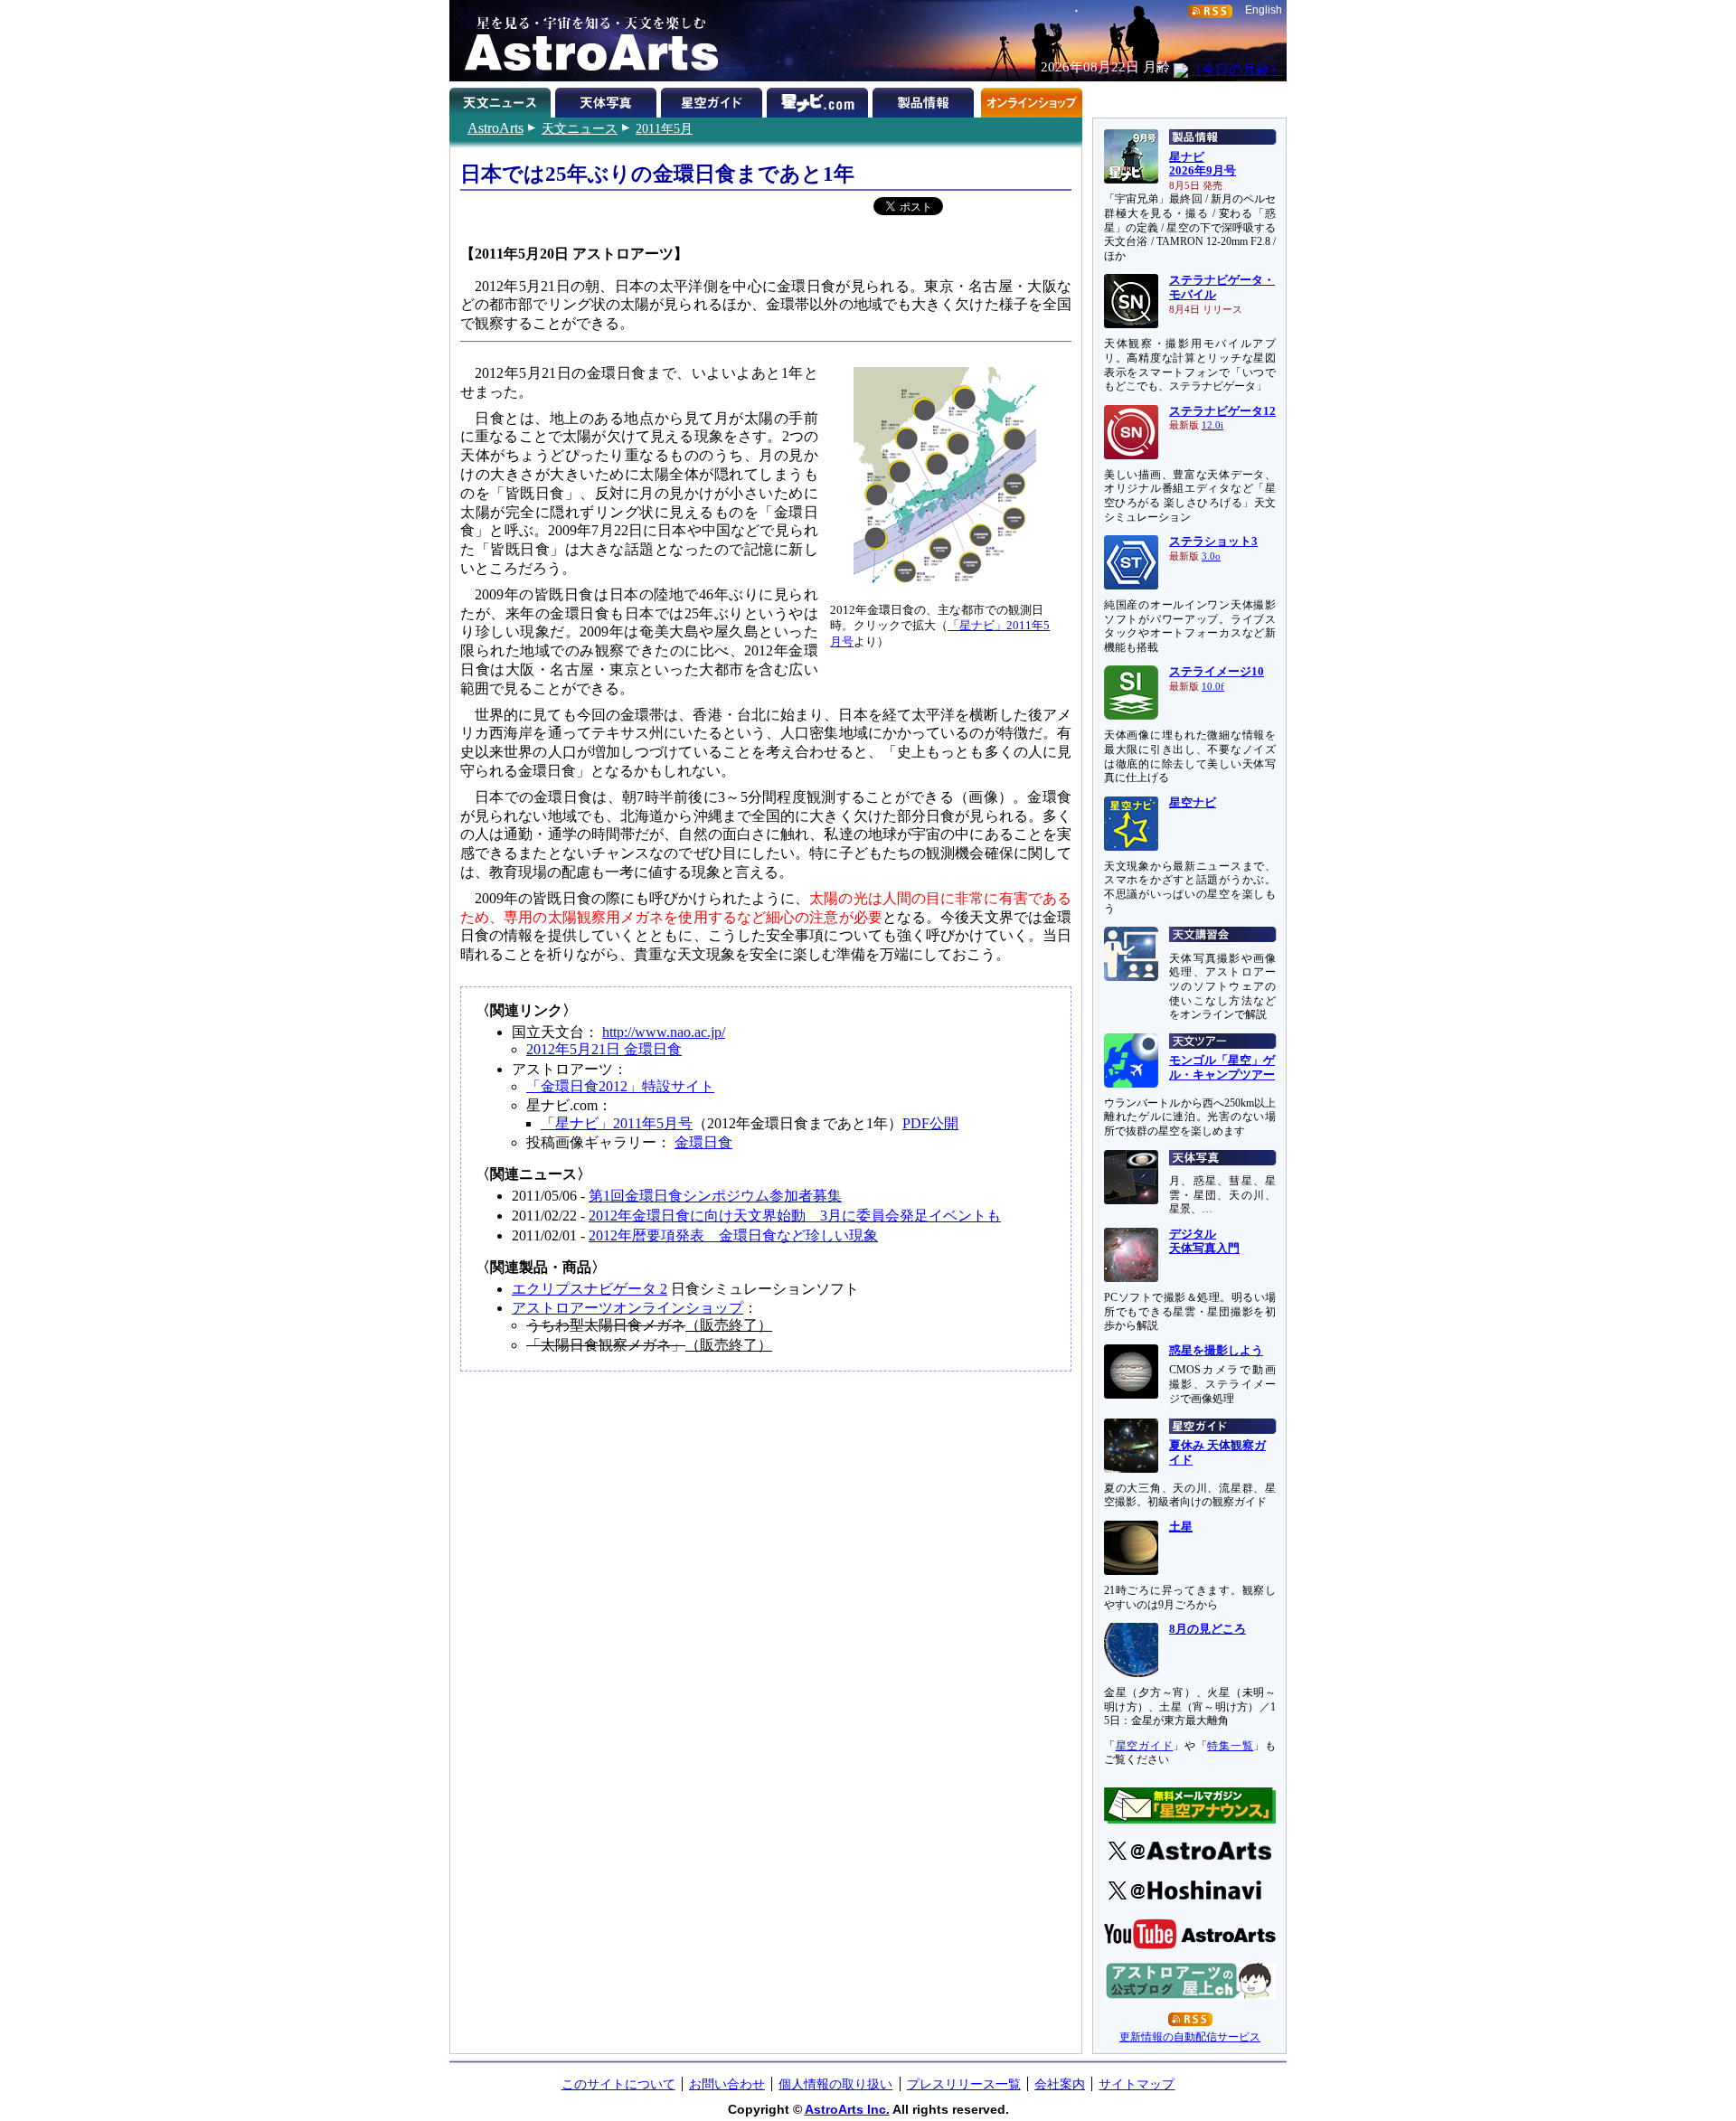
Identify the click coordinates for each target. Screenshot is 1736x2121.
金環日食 (703, 1142)
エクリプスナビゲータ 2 (590, 1289)
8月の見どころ (1208, 1629)
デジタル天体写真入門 (1204, 1241)
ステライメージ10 (1217, 672)
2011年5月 (664, 128)
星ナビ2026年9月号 (1203, 165)
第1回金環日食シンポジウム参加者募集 (715, 1196)
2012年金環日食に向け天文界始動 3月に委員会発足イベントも (795, 1216)
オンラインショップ (1031, 99)
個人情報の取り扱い (835, 2084)
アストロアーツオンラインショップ (627, 1308)
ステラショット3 (1213, 542)
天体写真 (608, 99)
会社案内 (1060, 2084)
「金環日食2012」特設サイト (620, 1086)
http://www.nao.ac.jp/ (664, 1032)
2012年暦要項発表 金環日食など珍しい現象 (733, 1235)
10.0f (1213, 687)
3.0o (1211, 556)
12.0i (1212, 425)
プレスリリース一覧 (964, 2084)
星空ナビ (1193, 803)
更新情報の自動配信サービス (1190, 2037)
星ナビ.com (820, 99)
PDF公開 (930, 1123)
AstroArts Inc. (847, 2109)
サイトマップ (1137, 2084)
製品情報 (925, 99)
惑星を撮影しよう (1216, 1351)
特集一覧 (1230, 1746)
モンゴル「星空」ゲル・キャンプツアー (1222, 1068)
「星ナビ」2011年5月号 (617, 1123)
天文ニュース (580, 128)
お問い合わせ (727, 2084)
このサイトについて (618, 2084)
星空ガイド (714, 99)
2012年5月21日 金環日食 (604, 1049)
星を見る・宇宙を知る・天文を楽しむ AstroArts (585, 41)
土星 (1181, 1527)
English (1264, 10)
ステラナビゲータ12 (1222, 411)
